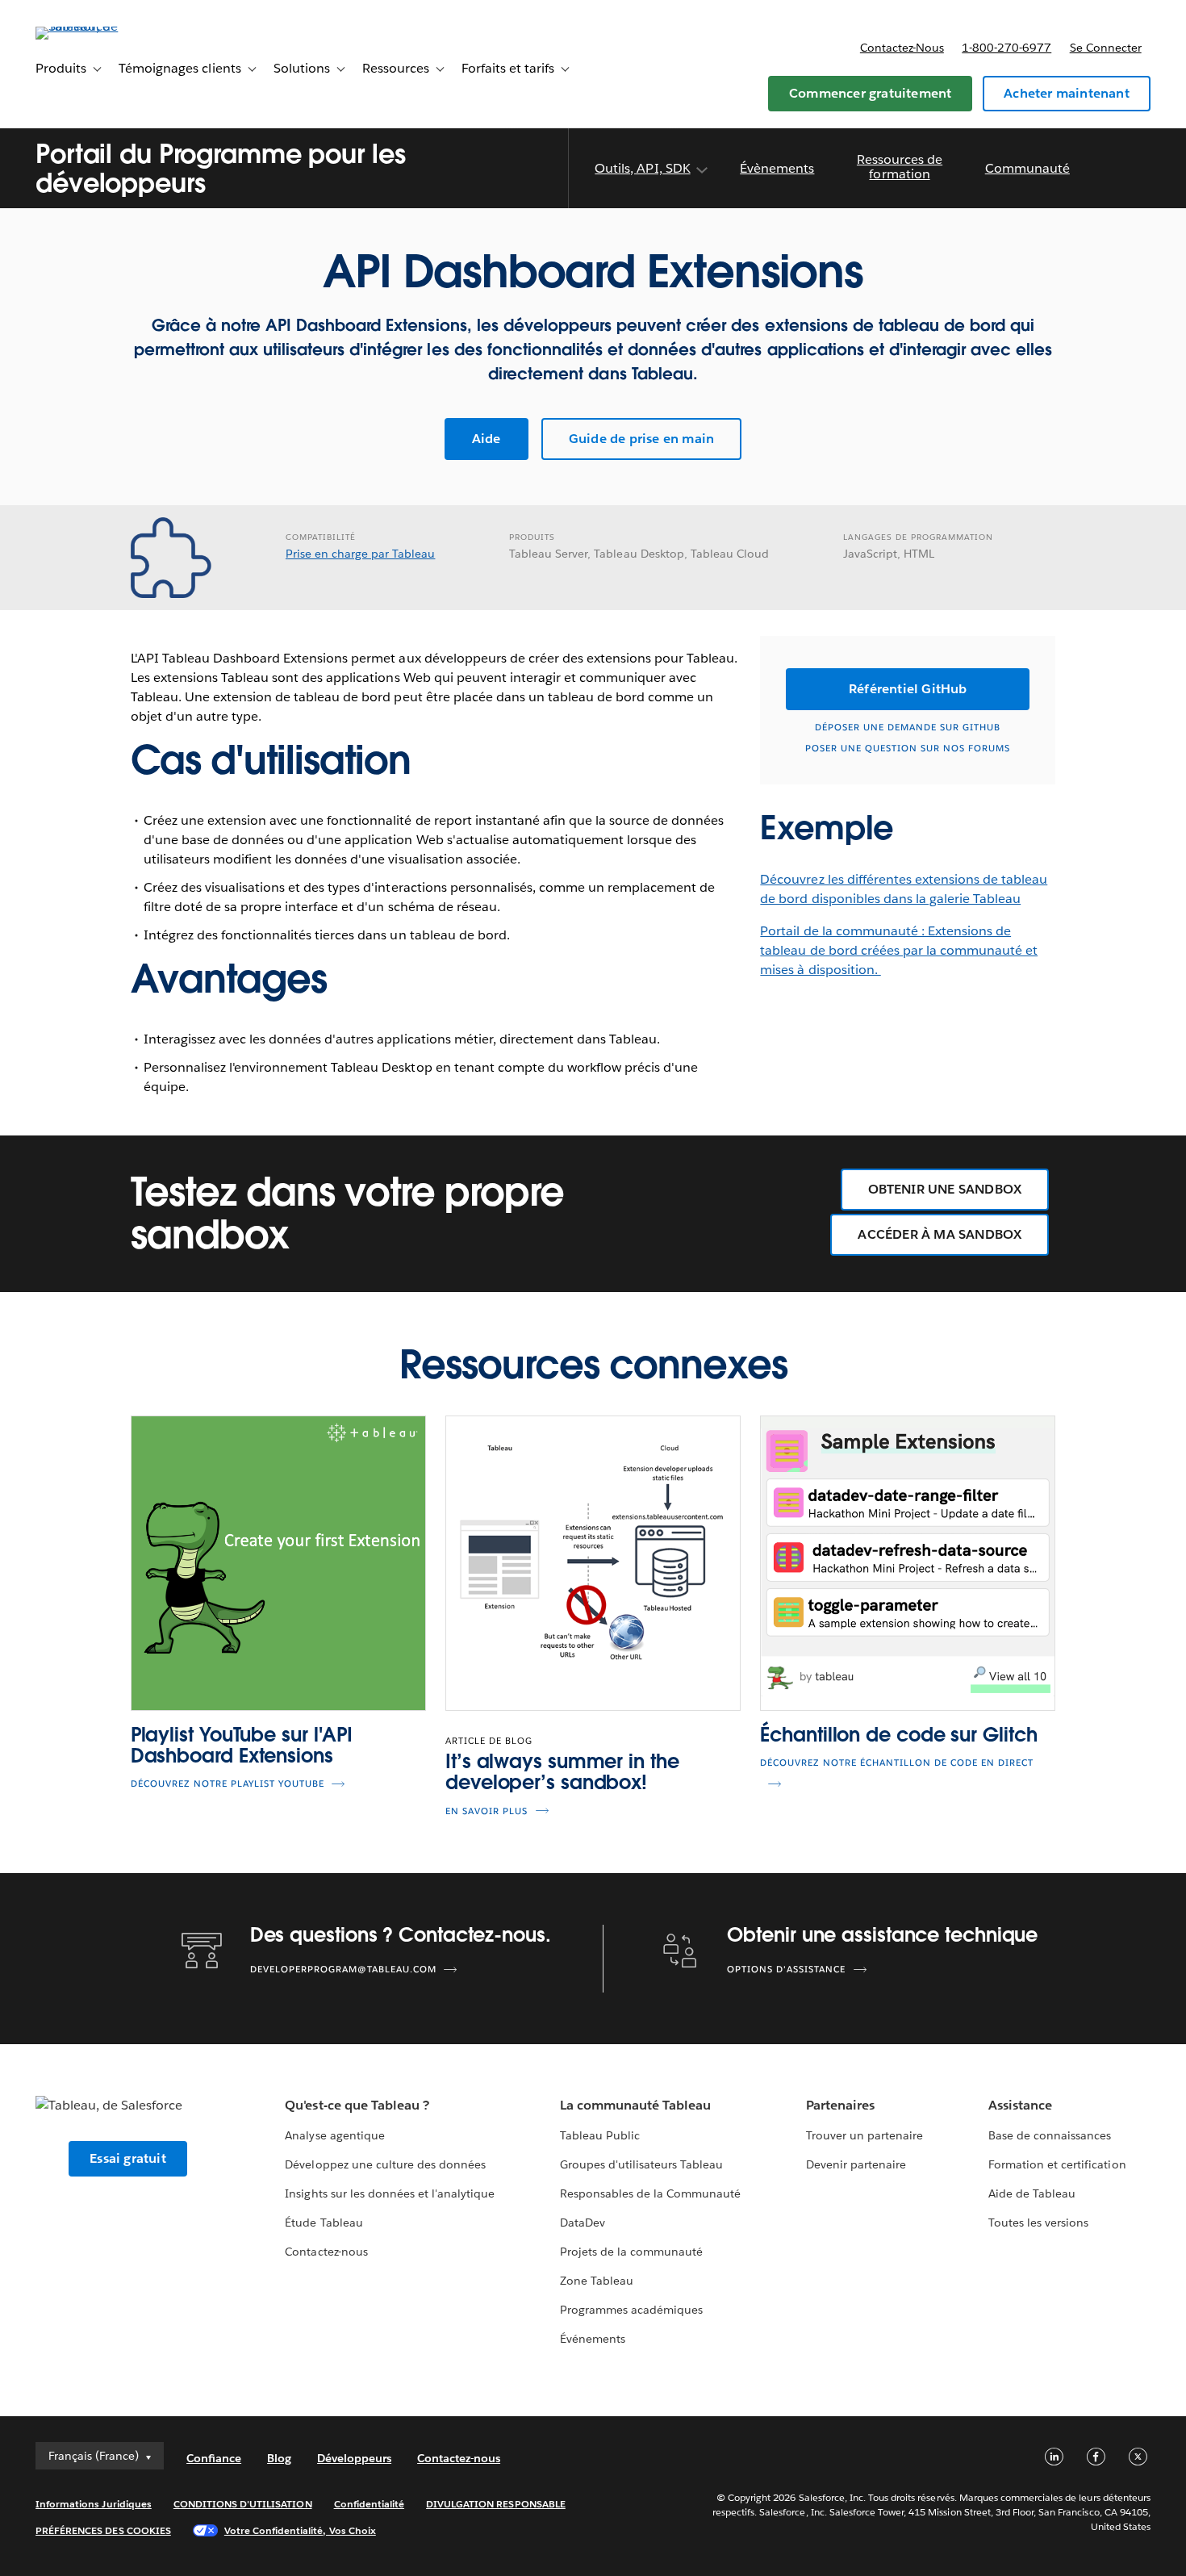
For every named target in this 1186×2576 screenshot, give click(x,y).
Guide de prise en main (641, 439)
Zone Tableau (597, 2281)
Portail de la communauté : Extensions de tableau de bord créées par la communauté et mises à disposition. (899, 950)
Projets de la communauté (631, 2252)
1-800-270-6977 (1006, 48)
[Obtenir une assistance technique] (680, 1949)
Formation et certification (1057, 2164)
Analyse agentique (334, 2135)
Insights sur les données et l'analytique (390, 2193)
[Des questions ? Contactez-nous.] (202, 1949)
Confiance (214, 2458)
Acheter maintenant (1067, 93)
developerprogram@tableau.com (343, 1970)
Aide (487, 439)
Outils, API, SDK (642, 169)
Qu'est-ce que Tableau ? (357, 2105)
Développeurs (354, 2458)
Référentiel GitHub (908, 689)
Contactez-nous (902, 48)
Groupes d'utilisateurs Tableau (642, 2164)
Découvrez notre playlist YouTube (228, 1784)
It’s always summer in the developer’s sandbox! (562, 1772)
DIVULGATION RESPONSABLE (496, 2504)
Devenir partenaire (856, 2164)
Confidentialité (369, 2504)
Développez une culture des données (385, 2164)
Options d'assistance (786, 1970)
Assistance (1020, 2105)
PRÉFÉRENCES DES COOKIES (103, 2530)
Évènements (777, 169)
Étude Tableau (324, 2223)
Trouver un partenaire (864, 2135)
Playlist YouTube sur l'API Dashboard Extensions (242, 1745)
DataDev (583, 2223)
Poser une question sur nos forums (908, 749)
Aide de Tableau (1032, 2193)
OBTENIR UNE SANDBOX (945, 1189)
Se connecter (1106, 48)
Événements (593, 2339)
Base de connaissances (1050, 2135)
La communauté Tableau (635, 2105)
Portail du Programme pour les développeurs (220, 168)
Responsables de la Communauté (651, 2193)
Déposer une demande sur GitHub (908, 728)
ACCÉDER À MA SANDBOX (940, 1234)
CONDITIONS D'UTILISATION (243, 2504)
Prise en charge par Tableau (361, 554)
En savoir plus (487, 1811)
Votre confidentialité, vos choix (300, 2530)
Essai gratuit (128, 2158)
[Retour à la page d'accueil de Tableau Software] (96, 26)
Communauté (1027, 169)
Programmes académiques (631, 2310)
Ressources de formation (900, 167)
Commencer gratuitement (870, 93)
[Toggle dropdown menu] (701, 170)
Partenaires (840, 2105)
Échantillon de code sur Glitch (898, 1735)
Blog (279, 2458)
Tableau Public (600, 2135)
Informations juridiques (94, 2504)
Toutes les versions (1038, 2223)
